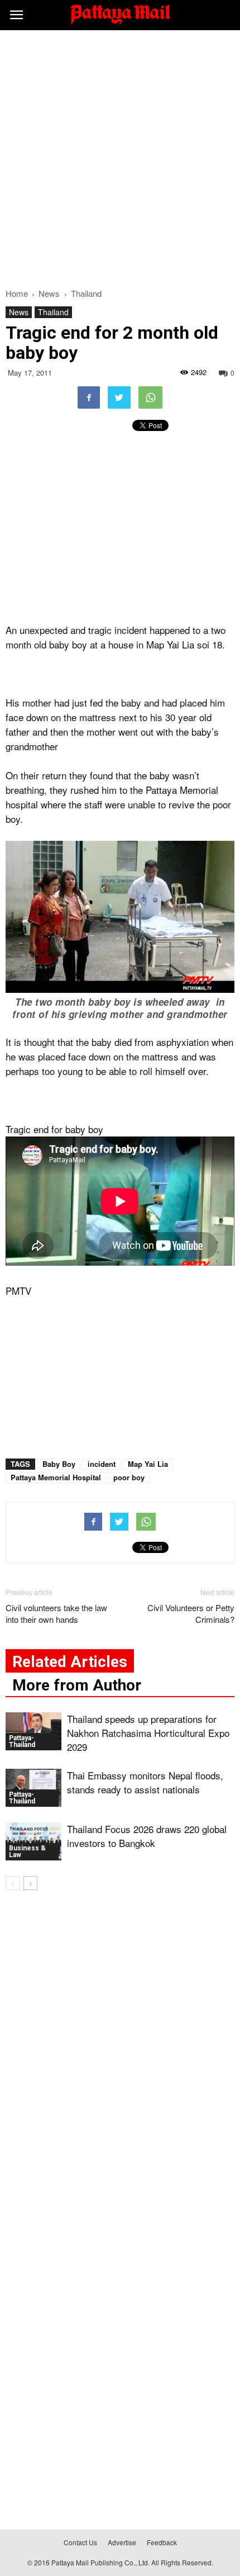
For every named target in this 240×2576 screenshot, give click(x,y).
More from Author (77, 1685)
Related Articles (70, 1662)
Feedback (162, 2542)
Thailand (53, 312)
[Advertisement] (120, 156)
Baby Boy (59, 1464)
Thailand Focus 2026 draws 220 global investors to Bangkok (147, 1836)
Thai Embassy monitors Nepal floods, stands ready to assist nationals (145, 1782)
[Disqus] (120, 2059)
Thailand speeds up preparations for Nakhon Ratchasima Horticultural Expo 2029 (148, 1733)
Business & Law (27, 1851)
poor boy (129, 1477)
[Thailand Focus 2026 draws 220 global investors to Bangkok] (33, 1842)
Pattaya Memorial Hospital (56, 1477)
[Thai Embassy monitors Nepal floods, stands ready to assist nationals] (33, 1788)
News (19, 312)
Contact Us (80, 2542)
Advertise (122, 2542)
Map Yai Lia (148, 1464)
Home (17, 293)
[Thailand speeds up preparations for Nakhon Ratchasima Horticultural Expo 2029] (33, 1732)
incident (102, 1464)
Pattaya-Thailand (22, 1741)
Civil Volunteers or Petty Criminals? (191, 1613)
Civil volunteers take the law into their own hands (56, 1613)
